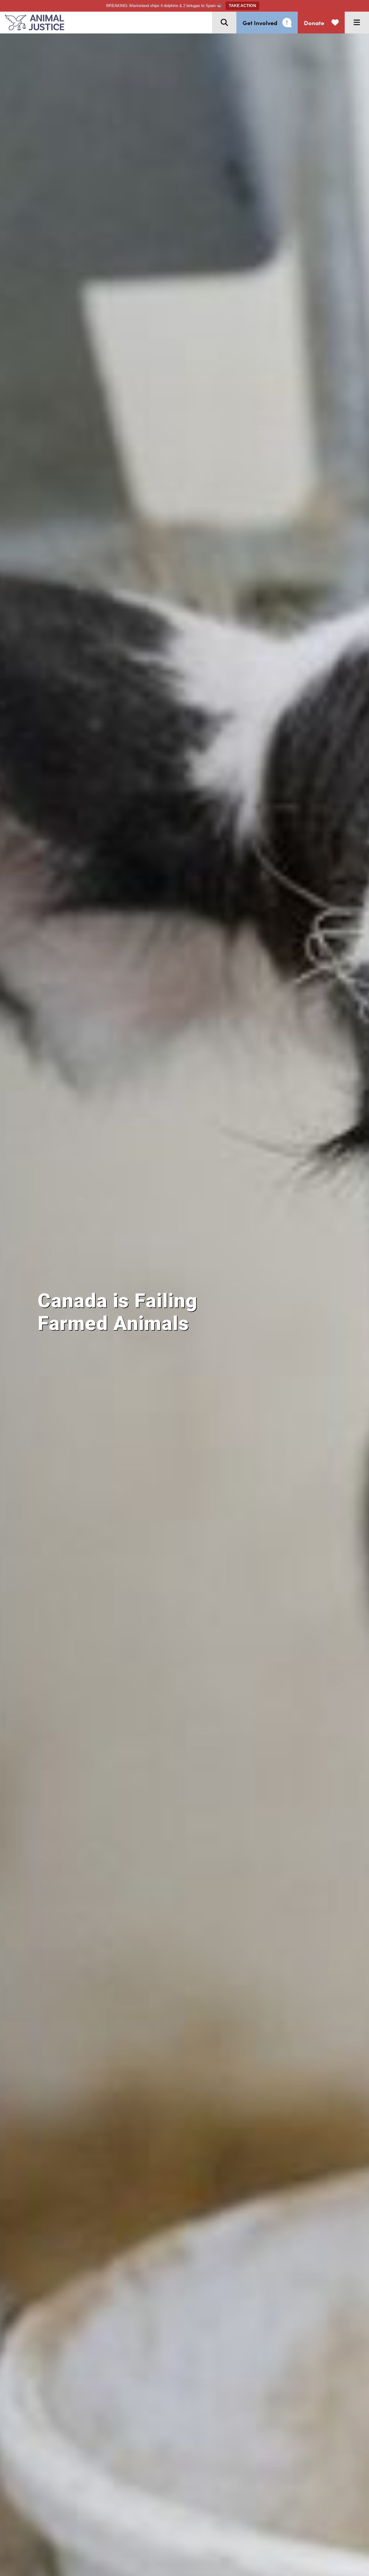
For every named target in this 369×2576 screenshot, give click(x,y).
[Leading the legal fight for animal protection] (32, 23)
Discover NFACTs (100, 1356)
